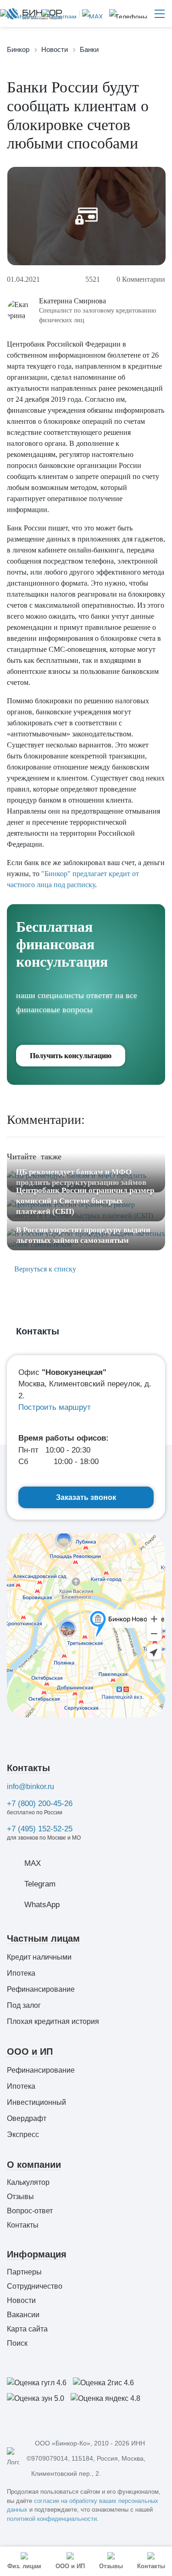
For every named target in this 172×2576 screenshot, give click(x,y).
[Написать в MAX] (91, 14)
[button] (128, 14)
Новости (21, 2300)
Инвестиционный (36, 2102)
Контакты (28, 1768)
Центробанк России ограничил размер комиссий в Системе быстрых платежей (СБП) (85, 1201)
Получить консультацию (71, 1056)
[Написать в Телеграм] (58, 14)
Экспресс (23, 2134)
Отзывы (20, 2197)
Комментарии (141, 279)
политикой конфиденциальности (52, 2519)
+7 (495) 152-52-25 (40, 1829)
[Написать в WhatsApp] (18, 14)
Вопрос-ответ (30, 2211)
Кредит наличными (39, 1957)
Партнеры (24, 2272)
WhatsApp (42, 1905)
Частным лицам (43, 1938)
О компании (34, 2165)
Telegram (40, 1884)
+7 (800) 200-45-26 (40, 1804)
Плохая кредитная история (53, 2021)
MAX (33, 1863)
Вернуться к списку (44, 1269)
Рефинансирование (41, 1989)
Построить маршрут (55, 1407)
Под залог (24, 2005)
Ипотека (21, 1973)
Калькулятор (28, 2182)
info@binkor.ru (31, 1787)
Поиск (17, 2343)
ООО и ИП (30, 2052)
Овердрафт (27, 2118)
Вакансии (23, 2315)
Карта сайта (27, 2329)
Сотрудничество (35, 2286)
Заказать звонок (86, 1497)
